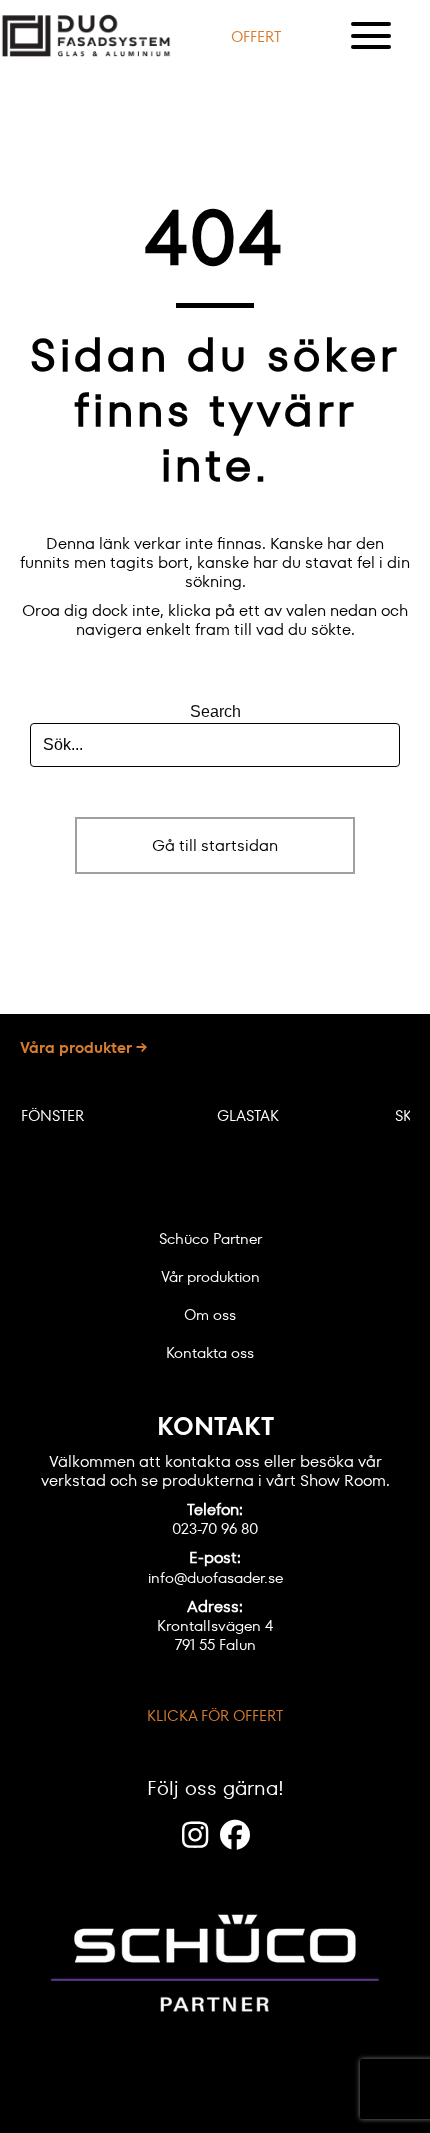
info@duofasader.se (215, 1577)
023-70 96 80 (215, 1528)
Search (215, 711)
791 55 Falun (215, 1644)
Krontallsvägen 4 (215, 1625)
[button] (256, 36)
